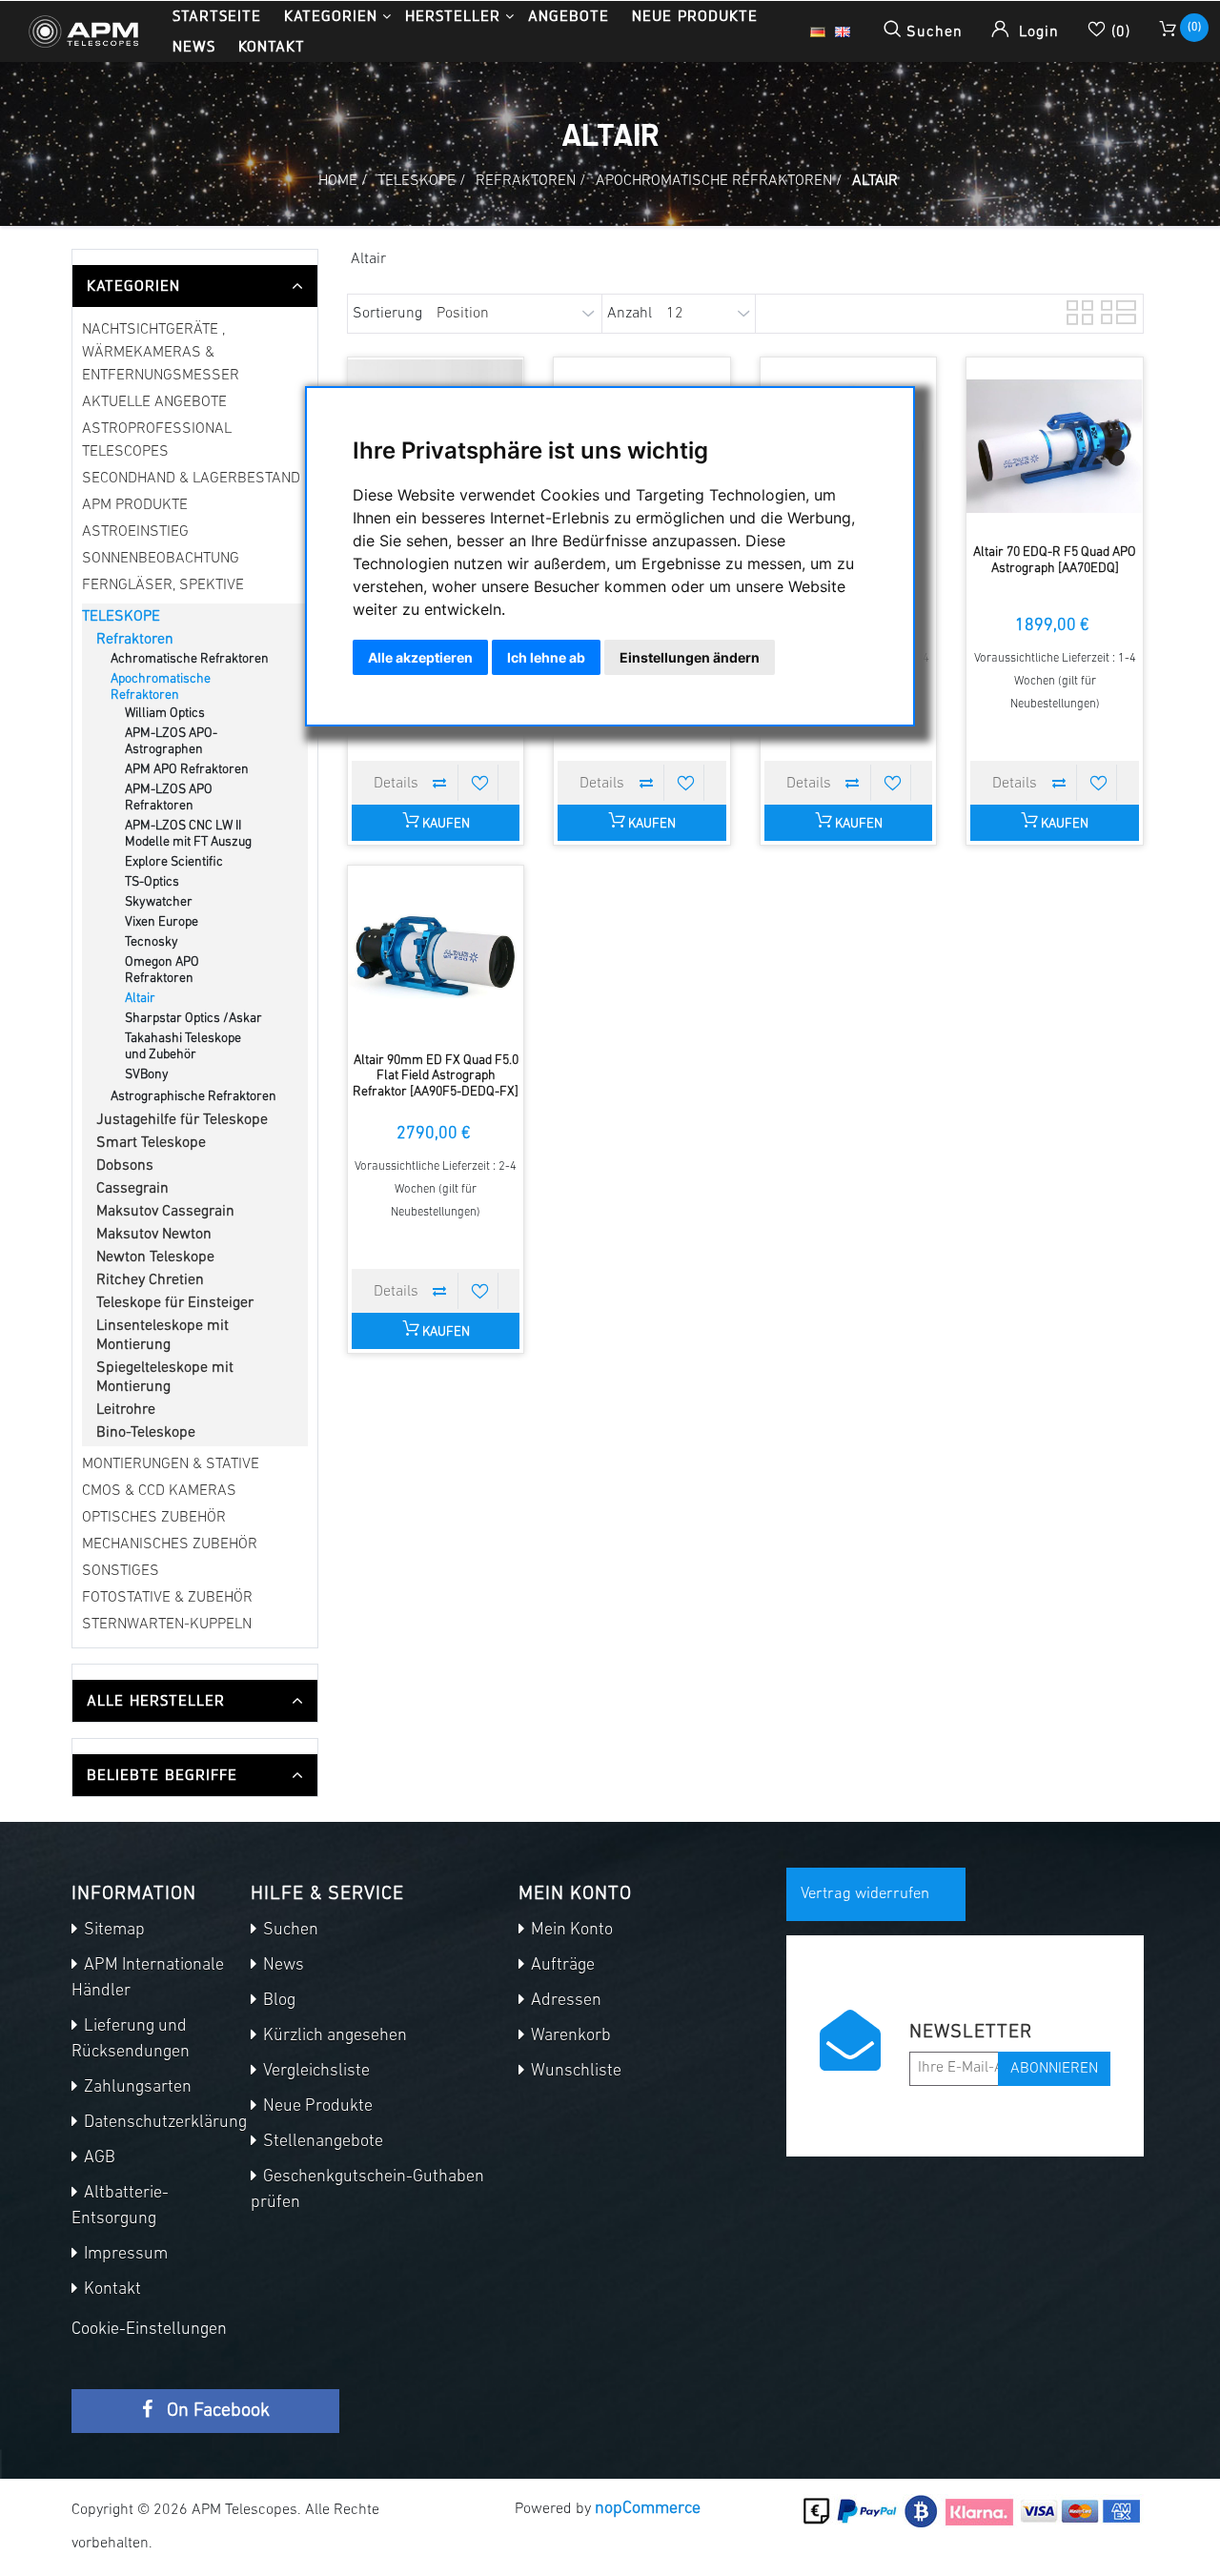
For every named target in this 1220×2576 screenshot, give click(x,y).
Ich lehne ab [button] (546, 657)
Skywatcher (159, 902)
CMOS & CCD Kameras (159, 1491)
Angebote (569, 16)
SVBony (147, 1075)
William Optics (165, 714)
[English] (843, 31)
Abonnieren (1054, 2069)
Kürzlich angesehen (333, 2036)
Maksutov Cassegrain (165, 1212)
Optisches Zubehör (154, 1518)
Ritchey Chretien (150, 1280)
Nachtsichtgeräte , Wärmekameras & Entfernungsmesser (161, 353)
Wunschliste (574, 2072)
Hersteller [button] (453, 16)
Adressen (564, 2001)
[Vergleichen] (440, 783)
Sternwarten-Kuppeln (167, 1625)
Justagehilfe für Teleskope (182, 1120)
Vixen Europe (162, 922)
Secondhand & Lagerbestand (191, 479)
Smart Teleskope (151, 1143)
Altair (140, 999)
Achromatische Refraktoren (190, 659)
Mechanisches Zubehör (170, 1544)
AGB (98, 2158)
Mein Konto (570, 1931)
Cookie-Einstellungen (149, 2330)
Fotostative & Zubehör (167, 1598)
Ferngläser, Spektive (163, 585)
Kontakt (272, 46)
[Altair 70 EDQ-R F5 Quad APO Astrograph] (1055, 446)
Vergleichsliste (315, 2072)
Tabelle (1078, 310)
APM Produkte (135, 505)
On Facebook (216, 2411)
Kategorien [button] (331, 16)
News (194, 46)
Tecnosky (152, 942)
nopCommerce (648, 2509)
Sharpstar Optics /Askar (193, 1019)
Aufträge (561, 1966)
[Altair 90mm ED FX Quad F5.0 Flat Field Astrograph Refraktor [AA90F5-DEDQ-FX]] (436, 954)
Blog (277, 2001)
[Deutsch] (818, 31)
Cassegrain (132, 1189)
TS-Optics (152, 882)
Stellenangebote (321, 2142)
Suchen (289, 1931)
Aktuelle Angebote (154, 402)
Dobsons (125, 1166)
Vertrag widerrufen (865, 1894)
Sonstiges (121, 1571)
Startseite (217, 16)
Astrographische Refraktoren (193, 1097)
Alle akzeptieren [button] (420, 657)
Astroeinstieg (135, 532)
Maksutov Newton (154, 1235)
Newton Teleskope (155, 1257)
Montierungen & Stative (171, 1464)
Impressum (124, 2255)
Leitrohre (126, 1410)
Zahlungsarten (136, 2088)
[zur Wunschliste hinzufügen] (480, 783)
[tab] (195, 286)
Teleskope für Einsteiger (175, 1303)
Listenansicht (1112, 310)
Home (338, 181)
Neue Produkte (695, 16)
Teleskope (121, 617)
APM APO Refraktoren (187, 770)
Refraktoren (135, 640)
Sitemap (112, 1931)
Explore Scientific (174, 862)
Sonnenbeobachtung (161, 559)
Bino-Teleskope (146, 1433)
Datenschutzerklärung (163, 2123)
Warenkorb (569, 2036)
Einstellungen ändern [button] (690, 657)
